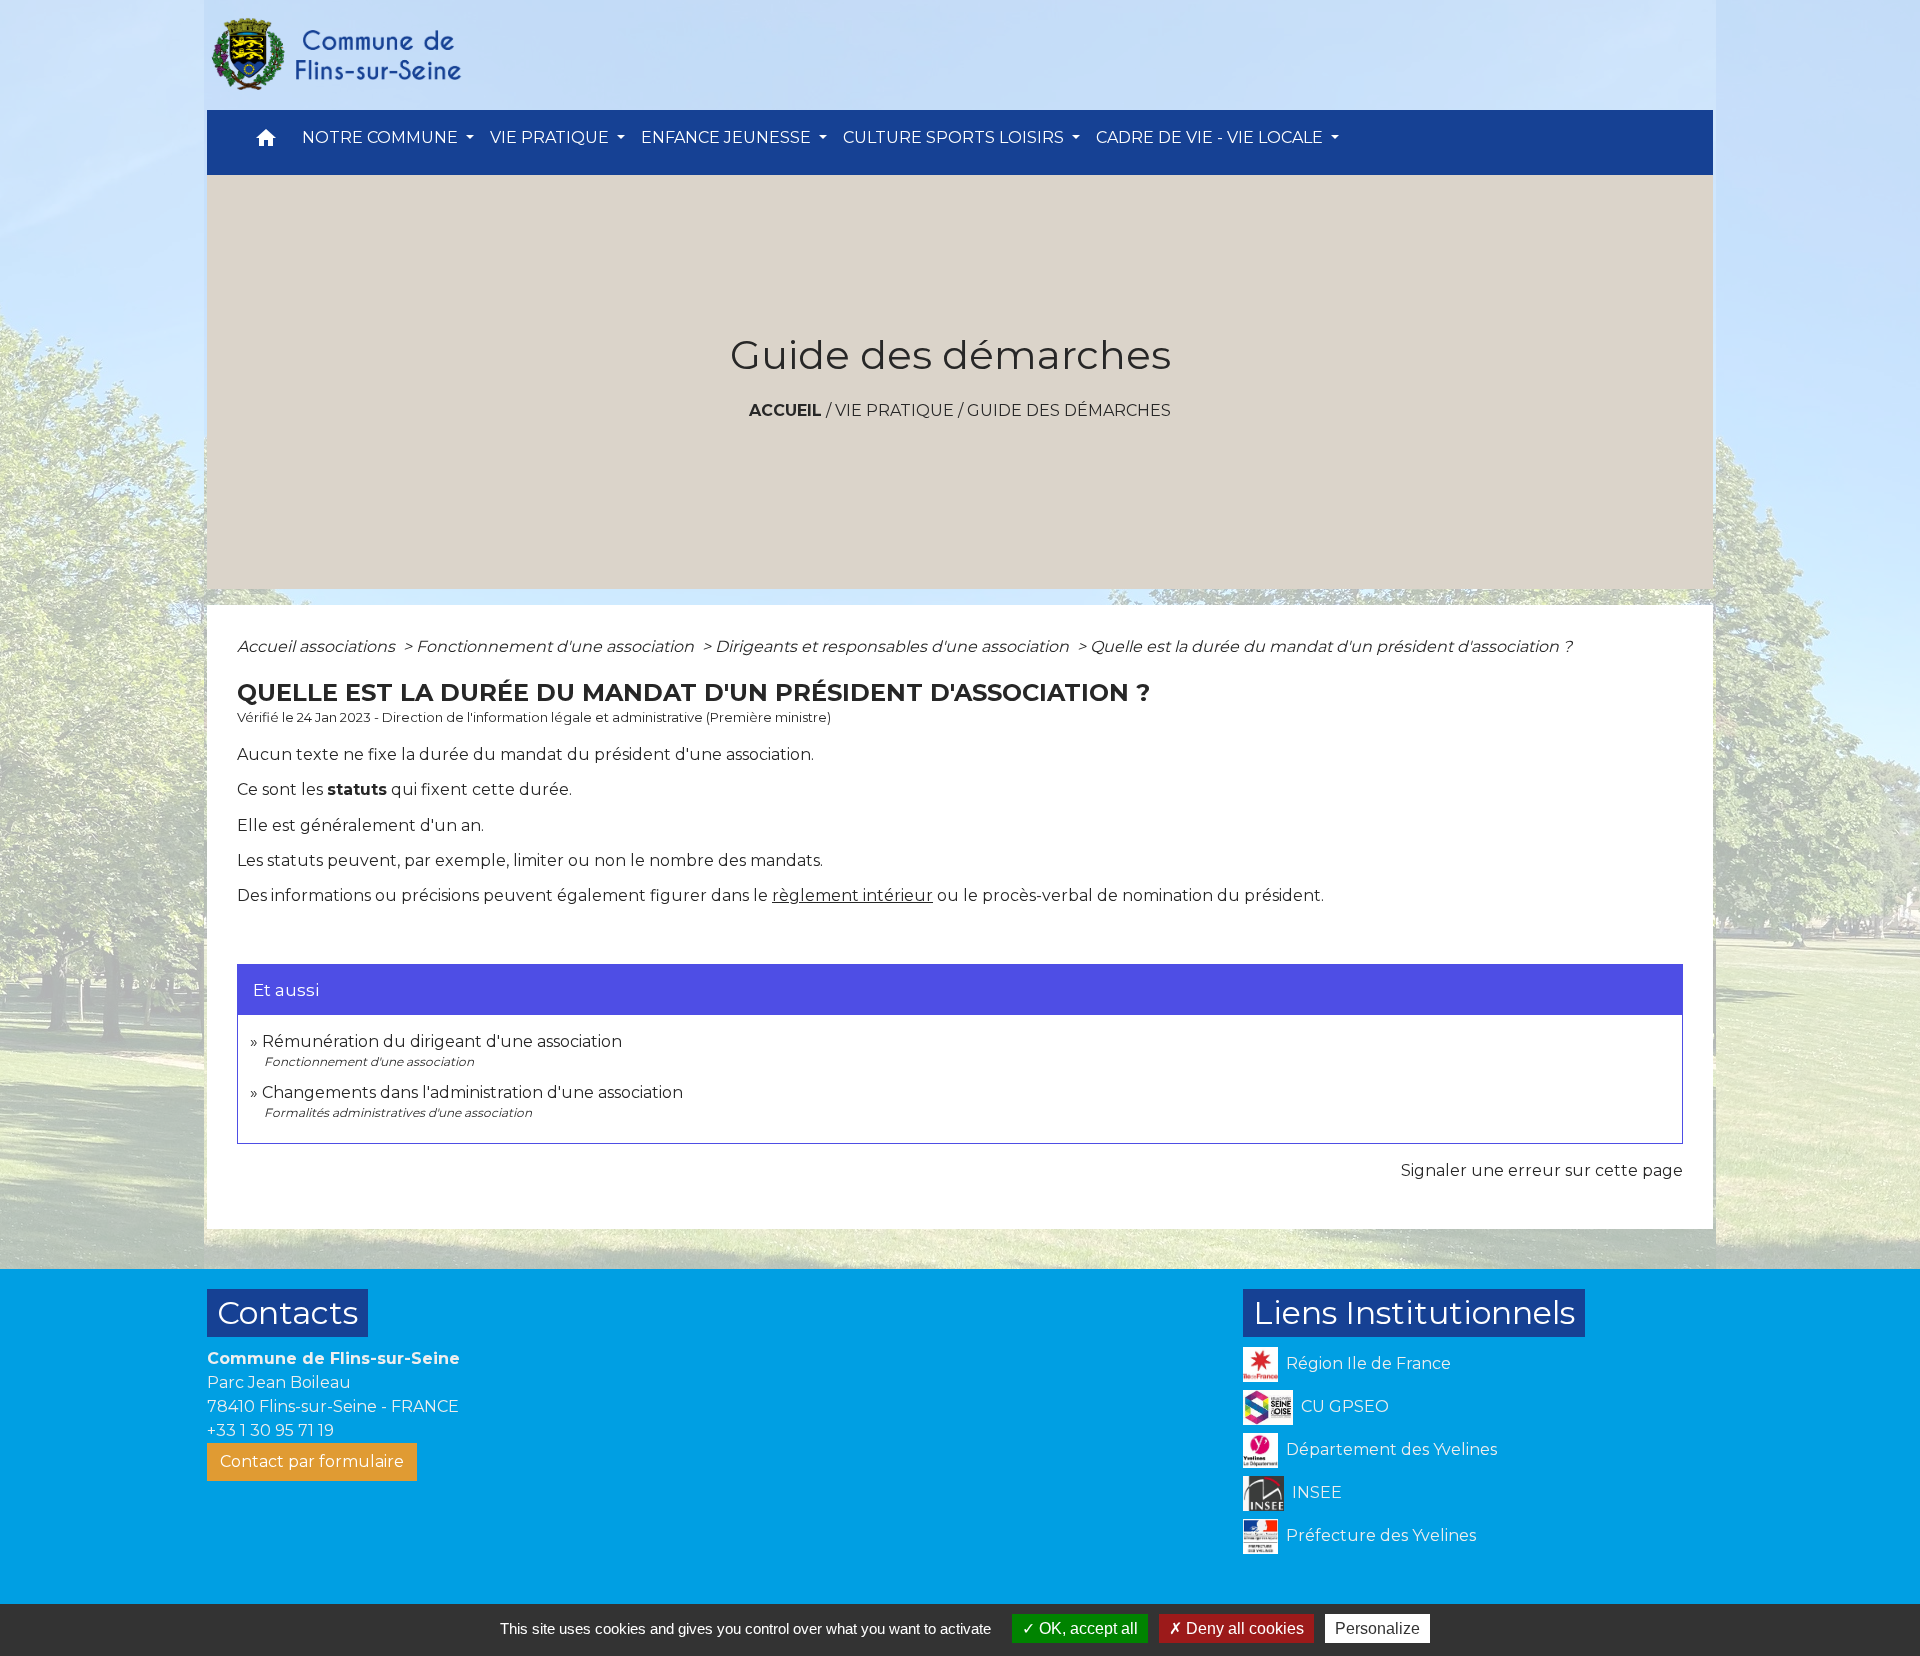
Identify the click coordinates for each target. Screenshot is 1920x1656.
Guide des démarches (1069, 410)
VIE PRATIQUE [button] (551, 137)
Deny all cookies (1243, 1628)
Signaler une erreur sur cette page (1542, 1170)
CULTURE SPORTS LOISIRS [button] (955, 137)
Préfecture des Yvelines (1381, 1535)
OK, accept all (1086, 1628)
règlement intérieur (852, 895)
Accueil (785, 410)
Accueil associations (318, 646)
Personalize (1377, 1628)
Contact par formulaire (312, 1461)
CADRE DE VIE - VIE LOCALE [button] (1211, 137)
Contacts (287, 1312)
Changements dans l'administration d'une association (472, 1092)
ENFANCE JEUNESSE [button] (728, 137)
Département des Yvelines (1391, 1449)
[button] (266, 142)
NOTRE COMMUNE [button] (382, 137)
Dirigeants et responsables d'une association (894, 646)
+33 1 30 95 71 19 (270, 1430)
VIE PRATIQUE (894, 410)
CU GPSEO (1345, 1406)
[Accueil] (335, 55)
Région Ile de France (1368, 1363)
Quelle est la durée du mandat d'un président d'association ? (1331, 646)
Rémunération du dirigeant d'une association (442, 1041)
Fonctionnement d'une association (557, 646)
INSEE (1317, 1492)
